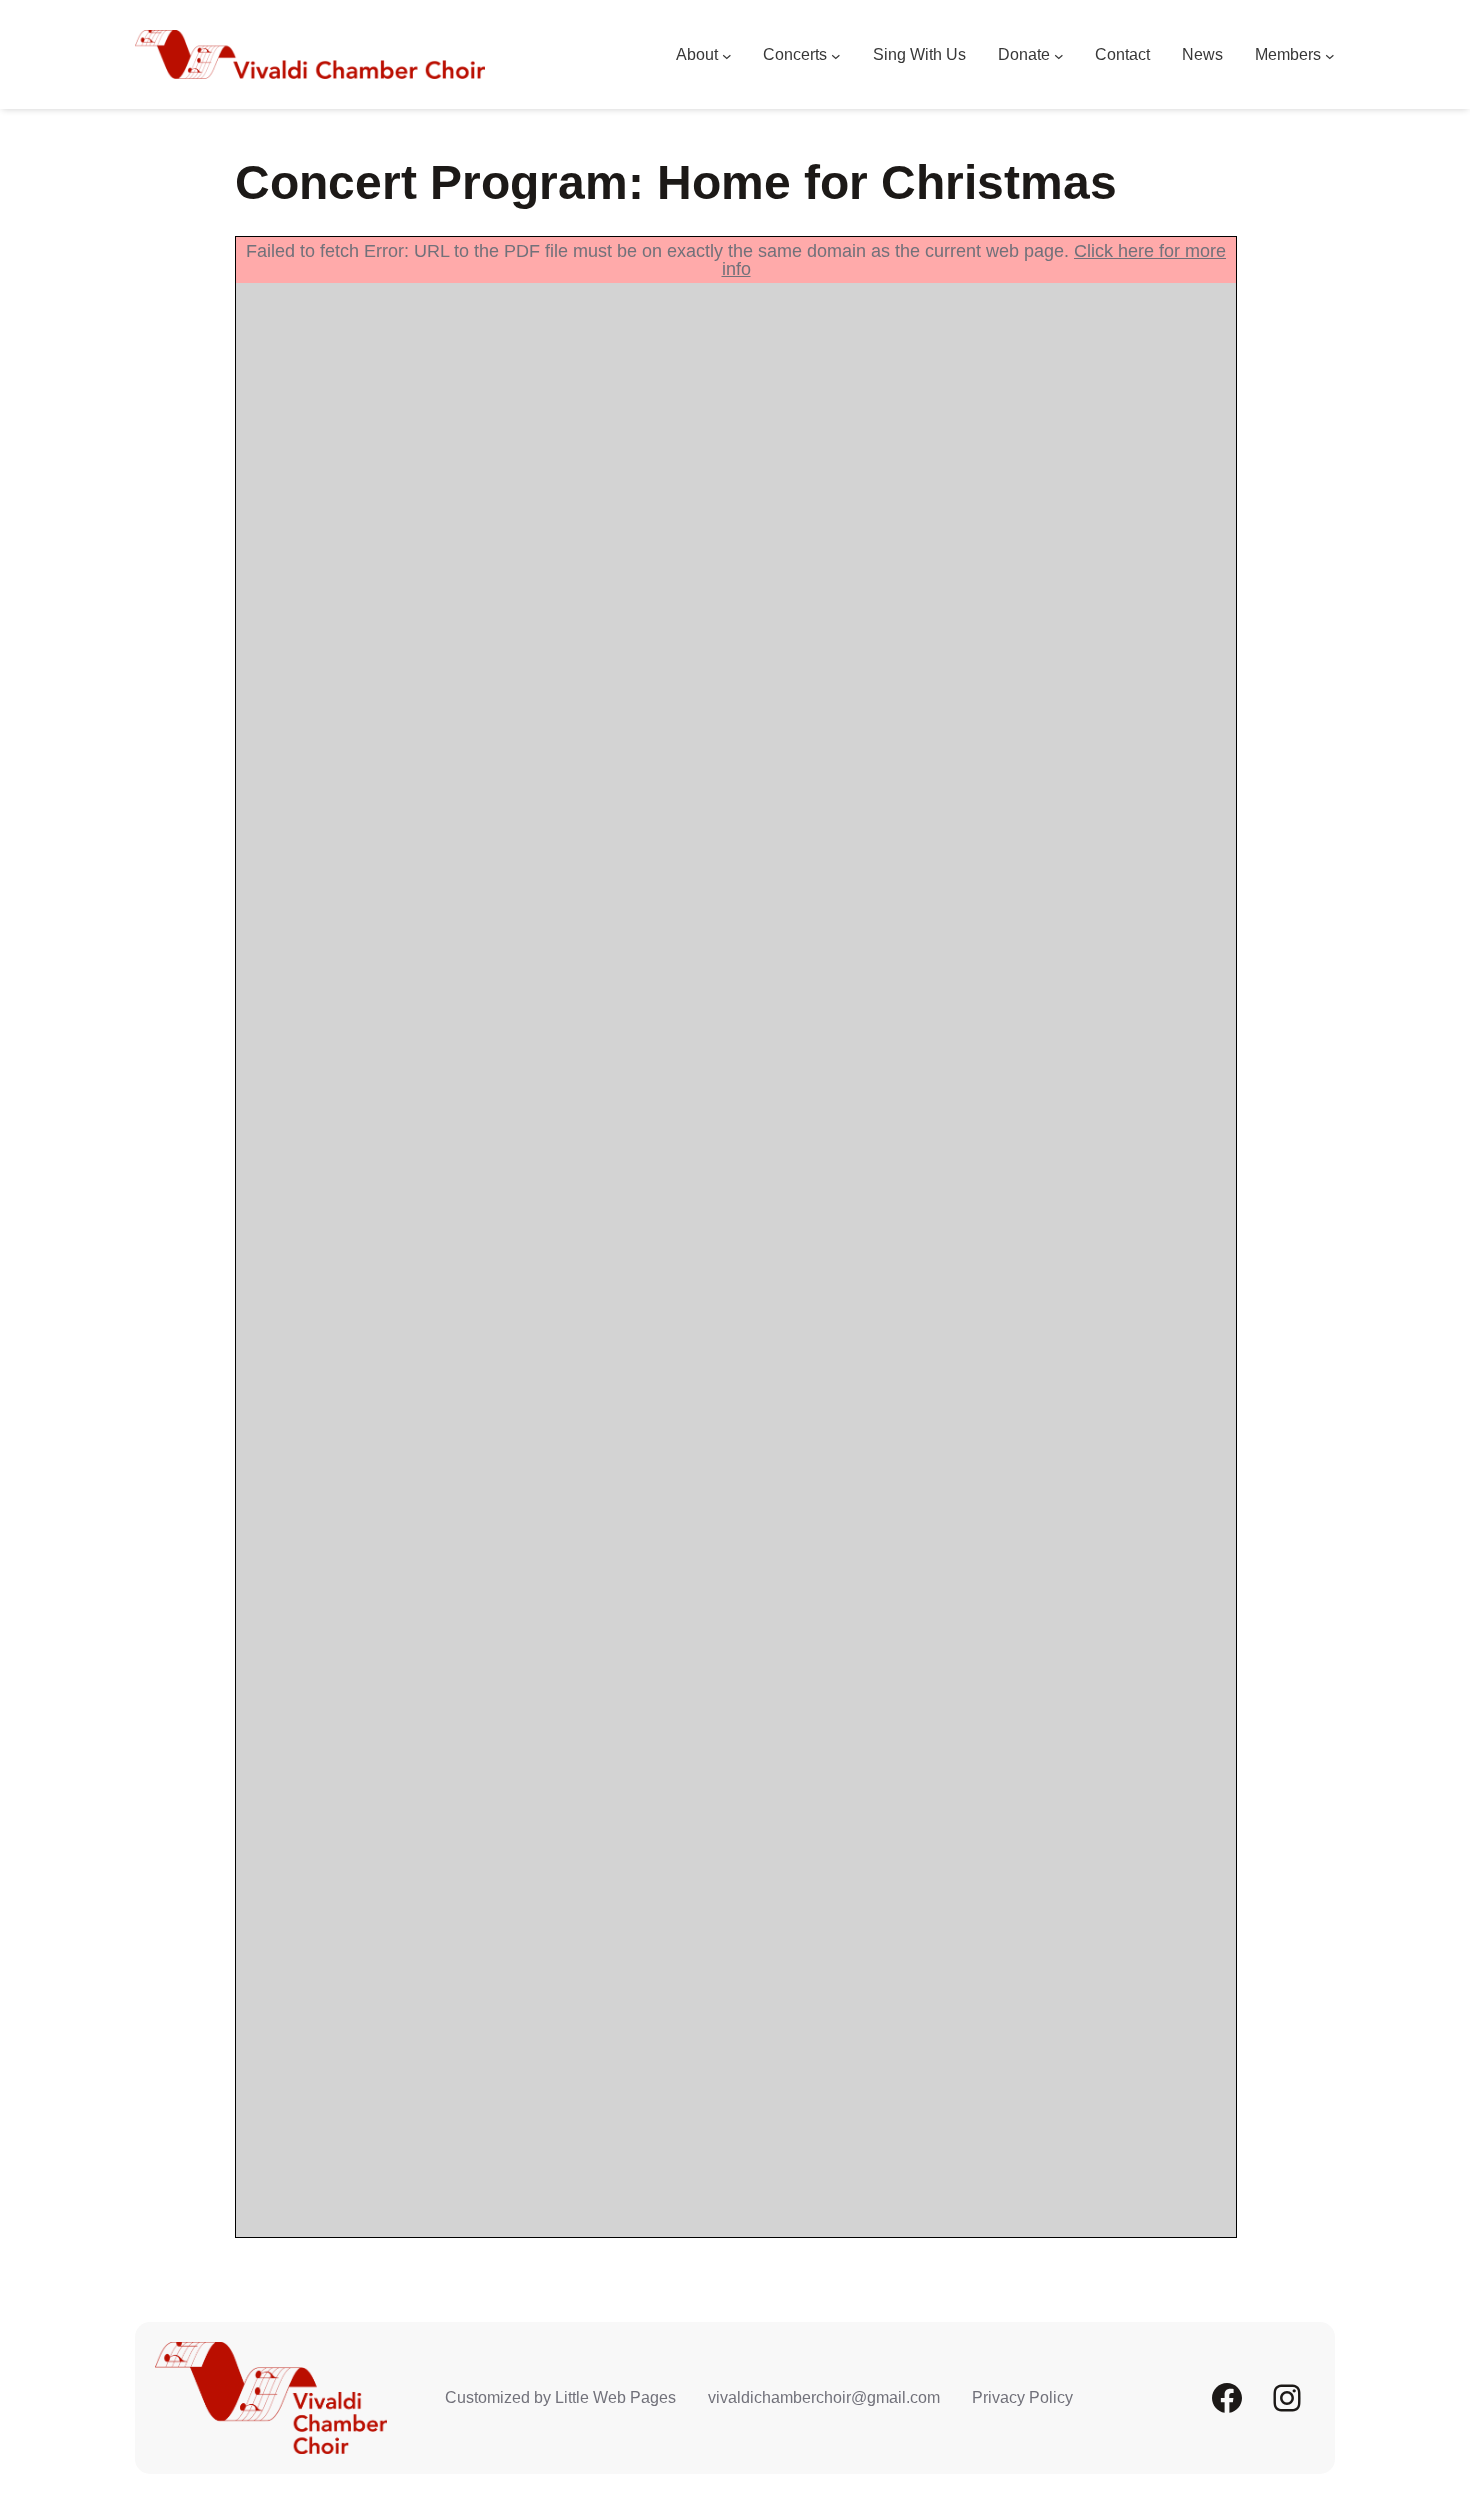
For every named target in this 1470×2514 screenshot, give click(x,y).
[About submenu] (727, 55)
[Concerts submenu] (836, 55)
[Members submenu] (1330, 55)
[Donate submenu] (1059, 55)
